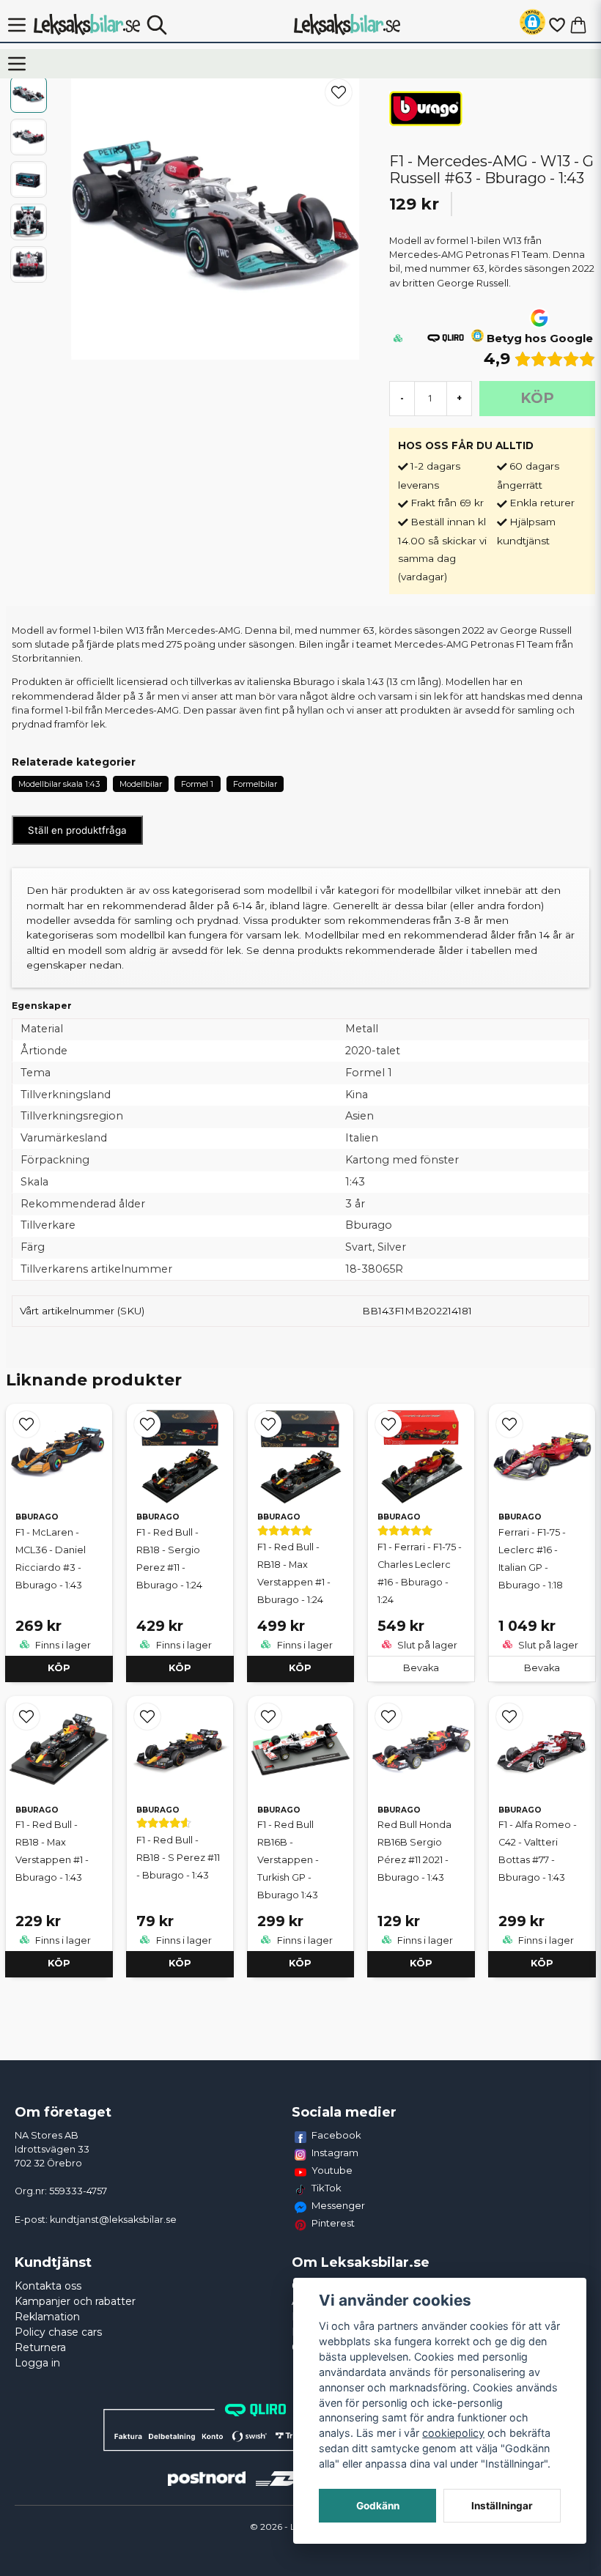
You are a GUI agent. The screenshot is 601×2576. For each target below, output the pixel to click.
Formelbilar (255, 784)
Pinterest (333, 2223)
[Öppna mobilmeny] (17, 25)
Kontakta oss (48, 2286)
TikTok (327, 2188)
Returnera (40, 2347)
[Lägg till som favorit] (556, 25)
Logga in (37, 2363)
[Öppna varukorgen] (578, 25)
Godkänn (378, 2506)
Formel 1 (197, 784)
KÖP (59, 1668)
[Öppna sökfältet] (157, 25)
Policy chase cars (58, 2332)
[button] (532, 25)
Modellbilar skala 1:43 (59, 784)
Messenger (338, 2205)
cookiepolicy (453, 2433)
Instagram (335, 2153)
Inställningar (502, 2506)
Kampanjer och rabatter (75, 2301)
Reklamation (47, 2317)
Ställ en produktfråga (77, 830)
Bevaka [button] (421, 1668)
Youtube (332, 2170)
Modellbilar (141, 784)
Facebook (336, 2135)
